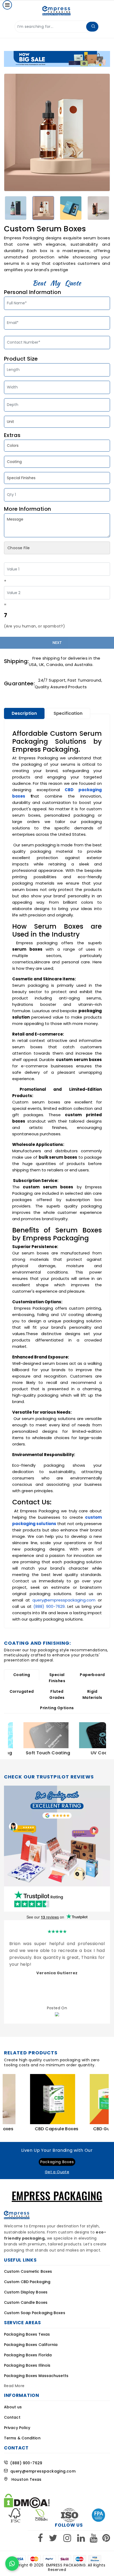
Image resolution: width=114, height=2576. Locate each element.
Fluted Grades (57, 1694)
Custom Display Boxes (26, 2292)
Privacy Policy (17, 2428)
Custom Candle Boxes (26, 2302)
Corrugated (22, 1691)
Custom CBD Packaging (27, 2282)
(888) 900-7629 (49, 1606)
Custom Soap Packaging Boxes (35, 2313)
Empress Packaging (66, 2565)
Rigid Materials (92, 1694)
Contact (12, 2417)
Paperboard (92, 1675)
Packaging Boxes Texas (27, 2334)
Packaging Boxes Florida (28, 2355)
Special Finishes (57, 1678)
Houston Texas (25, 2479)
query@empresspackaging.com (64, 1600)
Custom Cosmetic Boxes (28, 2271)
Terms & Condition (22, 2438)
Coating (22, 1675)
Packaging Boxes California (31, 2345)
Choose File (19, 548)
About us (13, 2407)
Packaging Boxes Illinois (27, 2365)
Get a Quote (57, 2172)
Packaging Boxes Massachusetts (36, 2376)
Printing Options (57, 1708)
